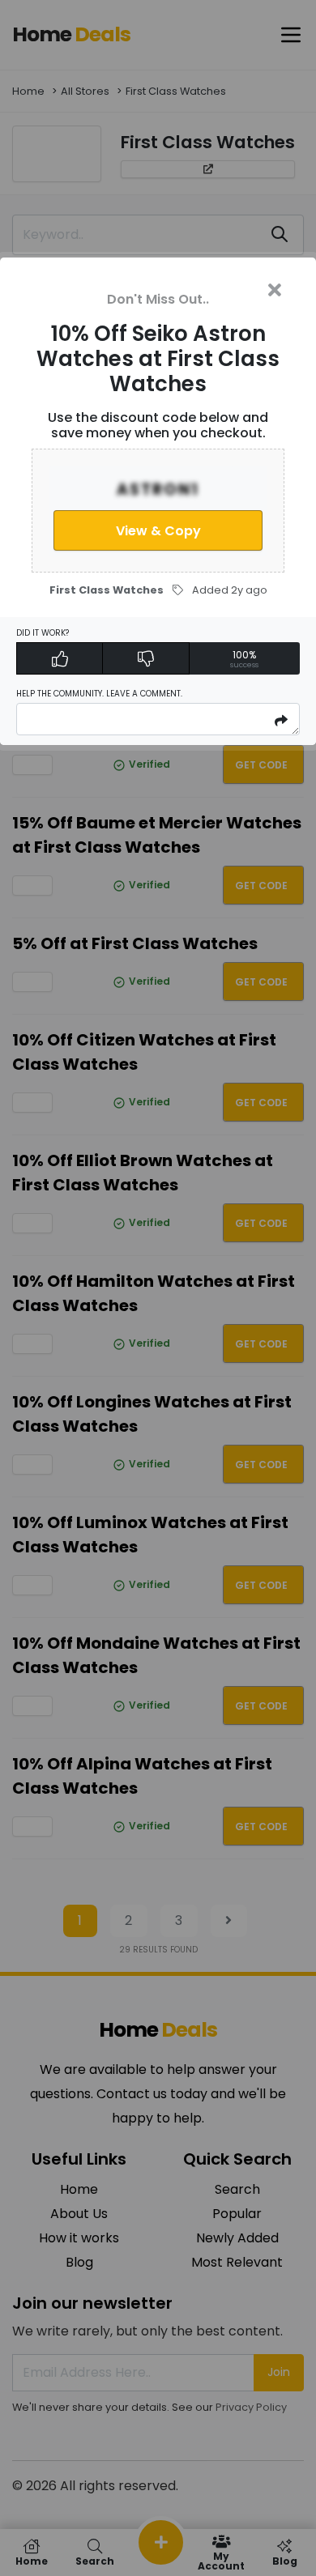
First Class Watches (107, 590)
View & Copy (158, 531)
